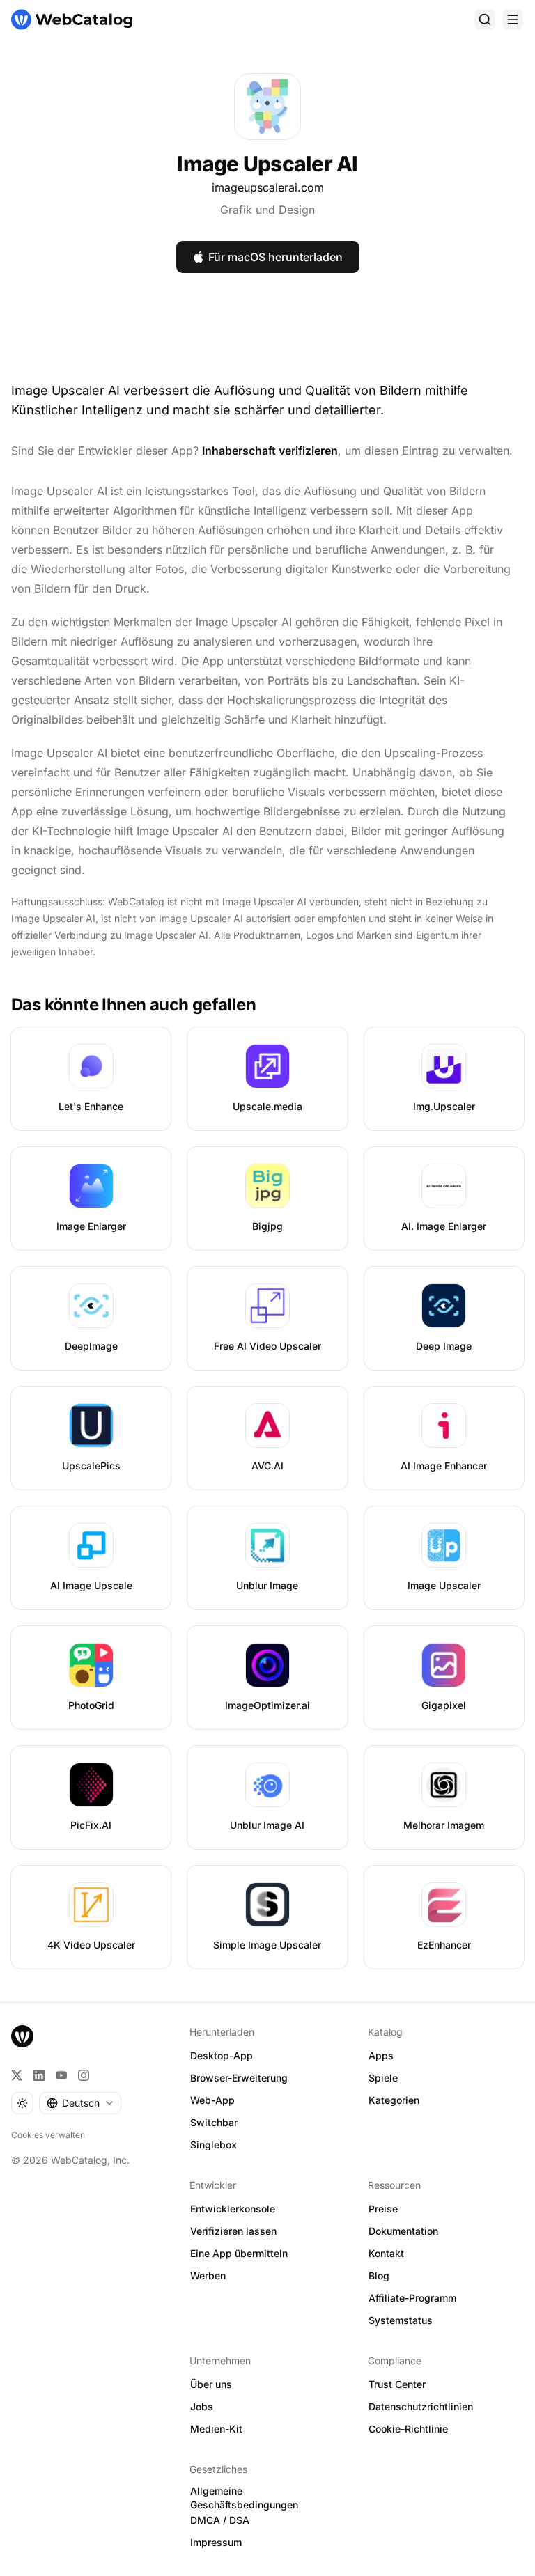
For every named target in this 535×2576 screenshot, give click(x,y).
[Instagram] (84, 2075)
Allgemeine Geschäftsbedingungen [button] (244, 2498)
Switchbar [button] (214, 2122)
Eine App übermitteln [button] (239, 2253)
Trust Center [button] (397, 2384)
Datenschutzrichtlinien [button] (421, 2406)
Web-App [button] (212, 2100)
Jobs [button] (202, 2406)
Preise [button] (383, 2209)
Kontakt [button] (386, 2253)
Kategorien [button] (394, 2100)
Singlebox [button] (214, 2145)
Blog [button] (379, 2276)
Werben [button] (208, 2276)
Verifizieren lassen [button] (233, 2231)
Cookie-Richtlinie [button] (408, 2429)
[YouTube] (61, 2075)
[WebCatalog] (22, 2036)
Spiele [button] (383, 2078)
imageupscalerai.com (268, 187)
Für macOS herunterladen (276, 257)
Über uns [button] (211, 2384)
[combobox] (80, 2103)
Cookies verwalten (48, 2135)
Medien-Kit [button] (216, 2429)
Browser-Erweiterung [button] (239, 2078)
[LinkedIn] (39, 2075)
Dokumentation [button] (403, 2231)
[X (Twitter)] (17, 2075)
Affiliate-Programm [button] (412, 2298)
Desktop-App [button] (222, 2055)
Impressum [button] (216, 2542)
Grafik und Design (267, 210)
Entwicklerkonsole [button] (233, 2209)
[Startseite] (72, 19)
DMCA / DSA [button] (220, 2520)
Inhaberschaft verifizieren (270, 451)
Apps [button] (381, 2055)
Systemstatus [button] (401, 2320)
